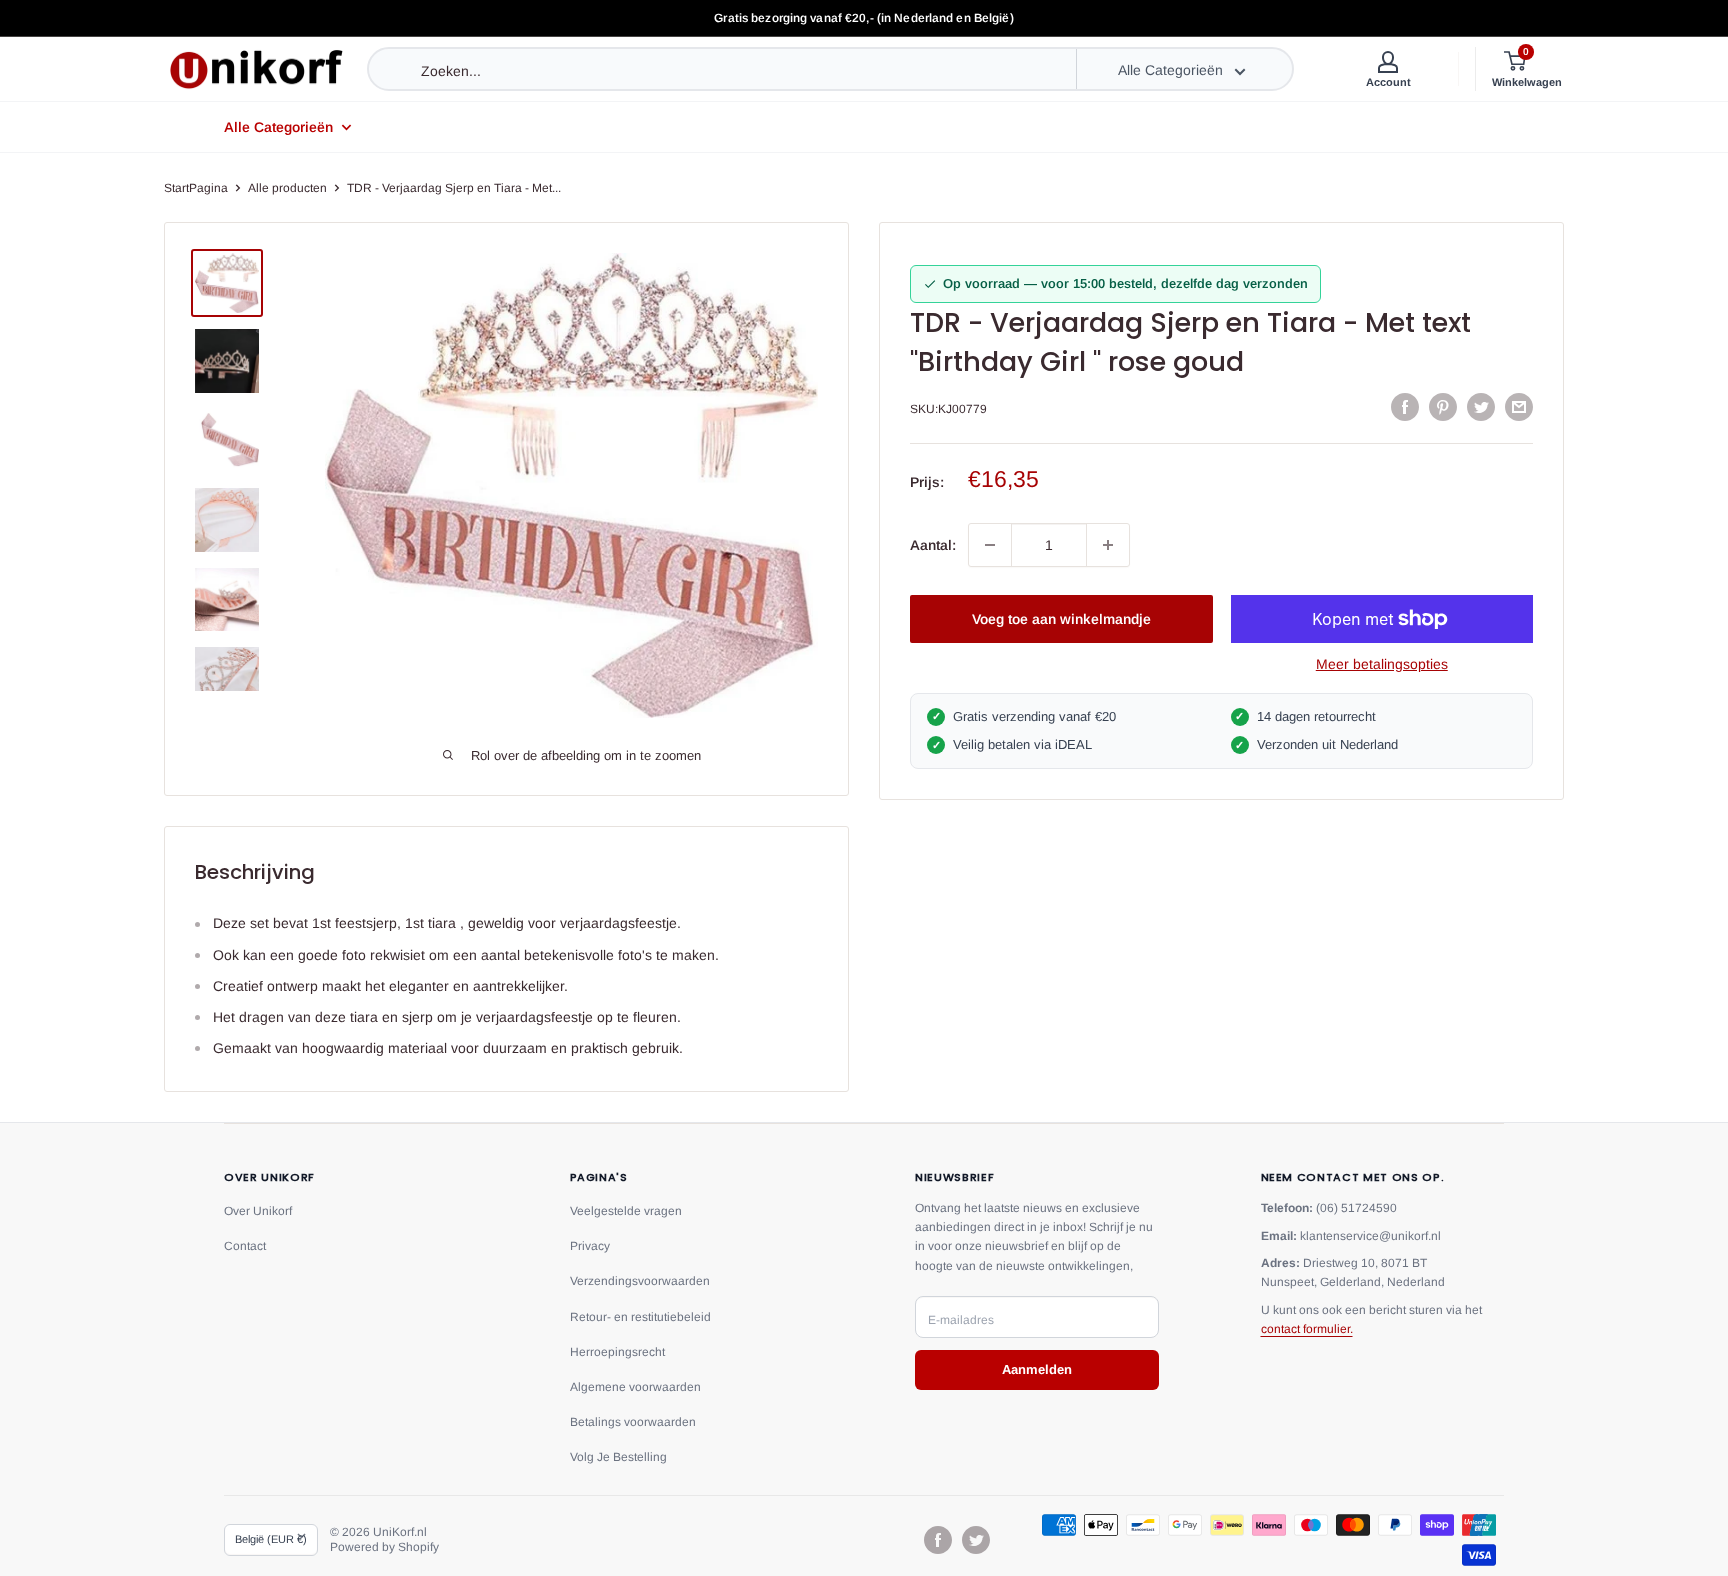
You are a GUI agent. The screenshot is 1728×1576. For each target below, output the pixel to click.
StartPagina (196, 188)
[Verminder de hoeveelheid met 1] (990, 545)
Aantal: (933, 545)
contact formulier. (1307, 1329)
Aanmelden (1037, 1369)
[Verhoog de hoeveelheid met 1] (1108, 545)
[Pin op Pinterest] (1443, 407)
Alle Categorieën (278, 127)
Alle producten (287, 188)
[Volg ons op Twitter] (976, 1540)
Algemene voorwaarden (635, 1387)
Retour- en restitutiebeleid (640, 1317)
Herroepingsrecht (617, 1352)
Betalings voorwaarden (633, 1422)
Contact (245, 1246)
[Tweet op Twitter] (1481, 407)
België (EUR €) (271, 1539)
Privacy (590, 1246)
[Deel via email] (1519, 407)
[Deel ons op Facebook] (1405, 407)
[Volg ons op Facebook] (938, 1540)
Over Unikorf (258, 1211)
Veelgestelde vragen (626, 1211)
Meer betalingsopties (1382, 664)
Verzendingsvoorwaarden (640, 1281)
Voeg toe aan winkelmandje (1061, 619)
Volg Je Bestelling (618, 1457)
